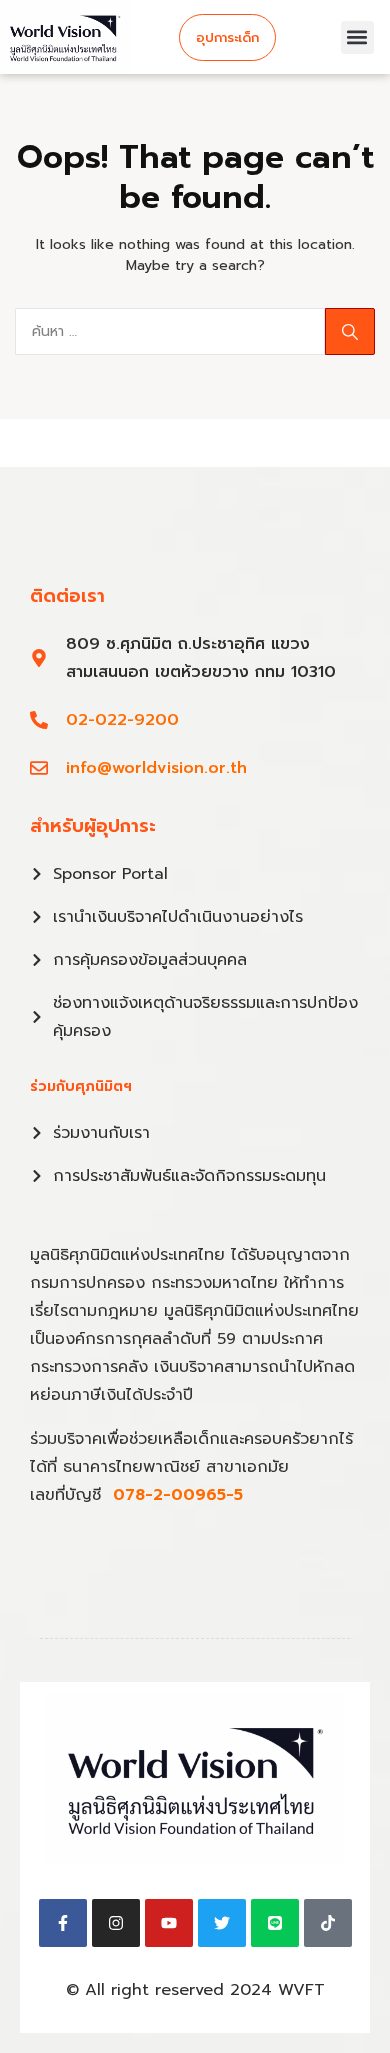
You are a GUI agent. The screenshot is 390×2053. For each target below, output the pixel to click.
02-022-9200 (122, 720)
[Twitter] (222, 1923)
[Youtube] (169, 1923)
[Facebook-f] (63, 1923)
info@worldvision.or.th (156, 768)
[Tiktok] (328, 1923)
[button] (357, 37)
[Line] (275, 1923)
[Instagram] (116, 1923)
